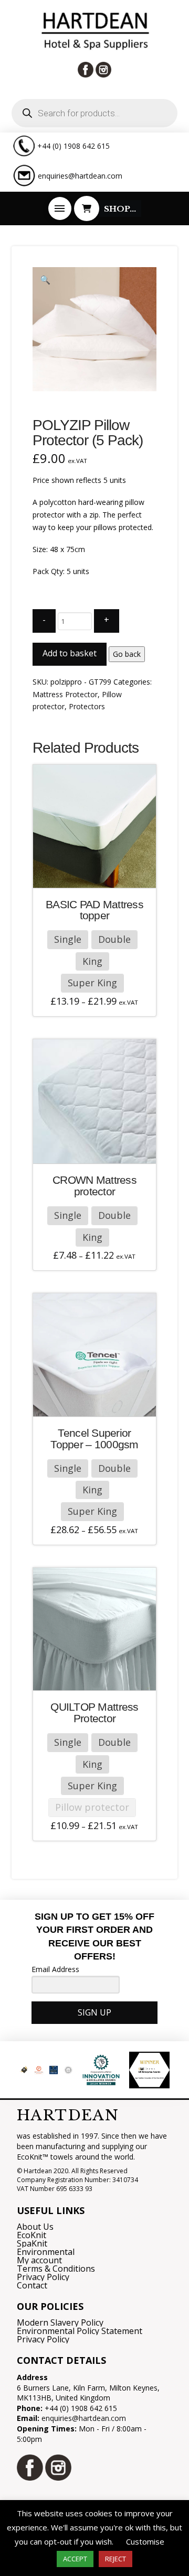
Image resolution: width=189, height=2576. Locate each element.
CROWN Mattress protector (94, 1186)
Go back (127, 654)
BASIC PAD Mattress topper (94, 910)
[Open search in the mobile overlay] (94, 113)
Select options (98, 873)
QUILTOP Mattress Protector (94, 1713)
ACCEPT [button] (75, 2559)
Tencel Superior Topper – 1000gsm (94, 1439)
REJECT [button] (115, 2559)
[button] (60, 208)
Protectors (87, 706)
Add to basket (70, 653)
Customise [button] (145, 2541)
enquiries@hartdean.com (80, 176)
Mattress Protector (65, 694)
